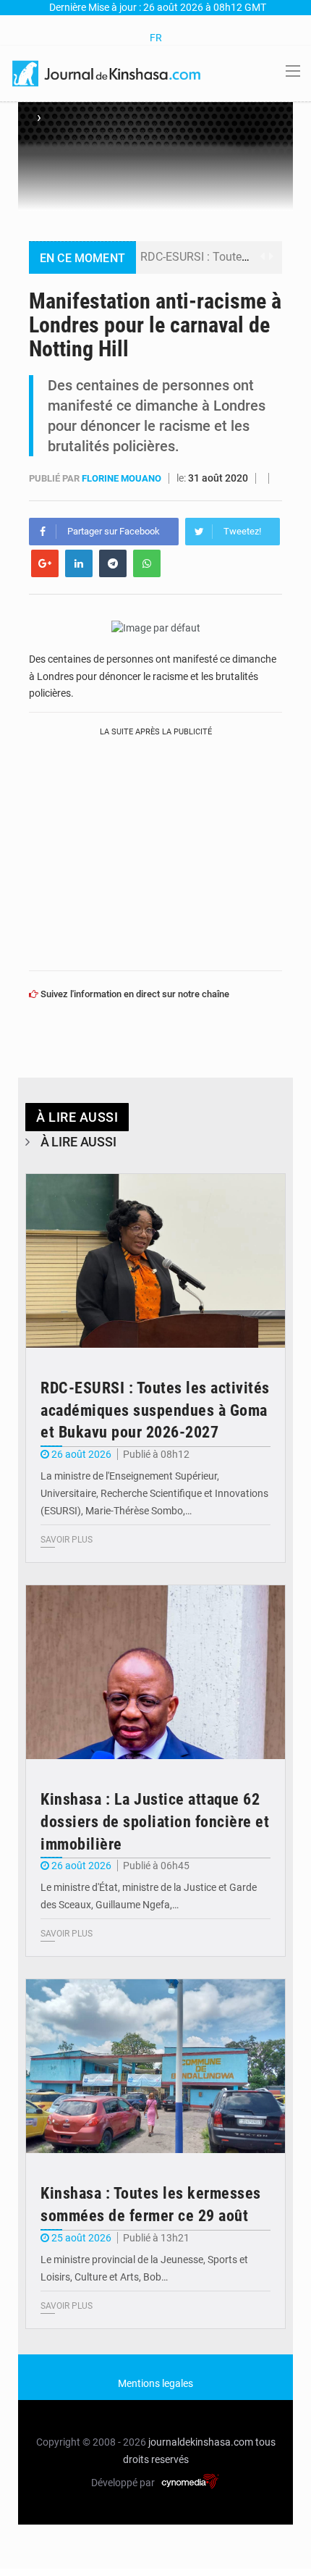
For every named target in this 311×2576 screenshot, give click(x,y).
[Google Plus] (45, 563)
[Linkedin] (79, 563)
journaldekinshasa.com (201, 2442)
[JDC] (107, 72)
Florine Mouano (123, 478)
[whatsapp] (147, 563)
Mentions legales (155, 2383)
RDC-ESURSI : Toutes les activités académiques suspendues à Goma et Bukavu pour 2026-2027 (155, 1410)
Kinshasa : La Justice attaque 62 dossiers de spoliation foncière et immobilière (155, 1822)
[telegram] (113, 563)
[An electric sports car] (155, 1261)
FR (156, 38)
